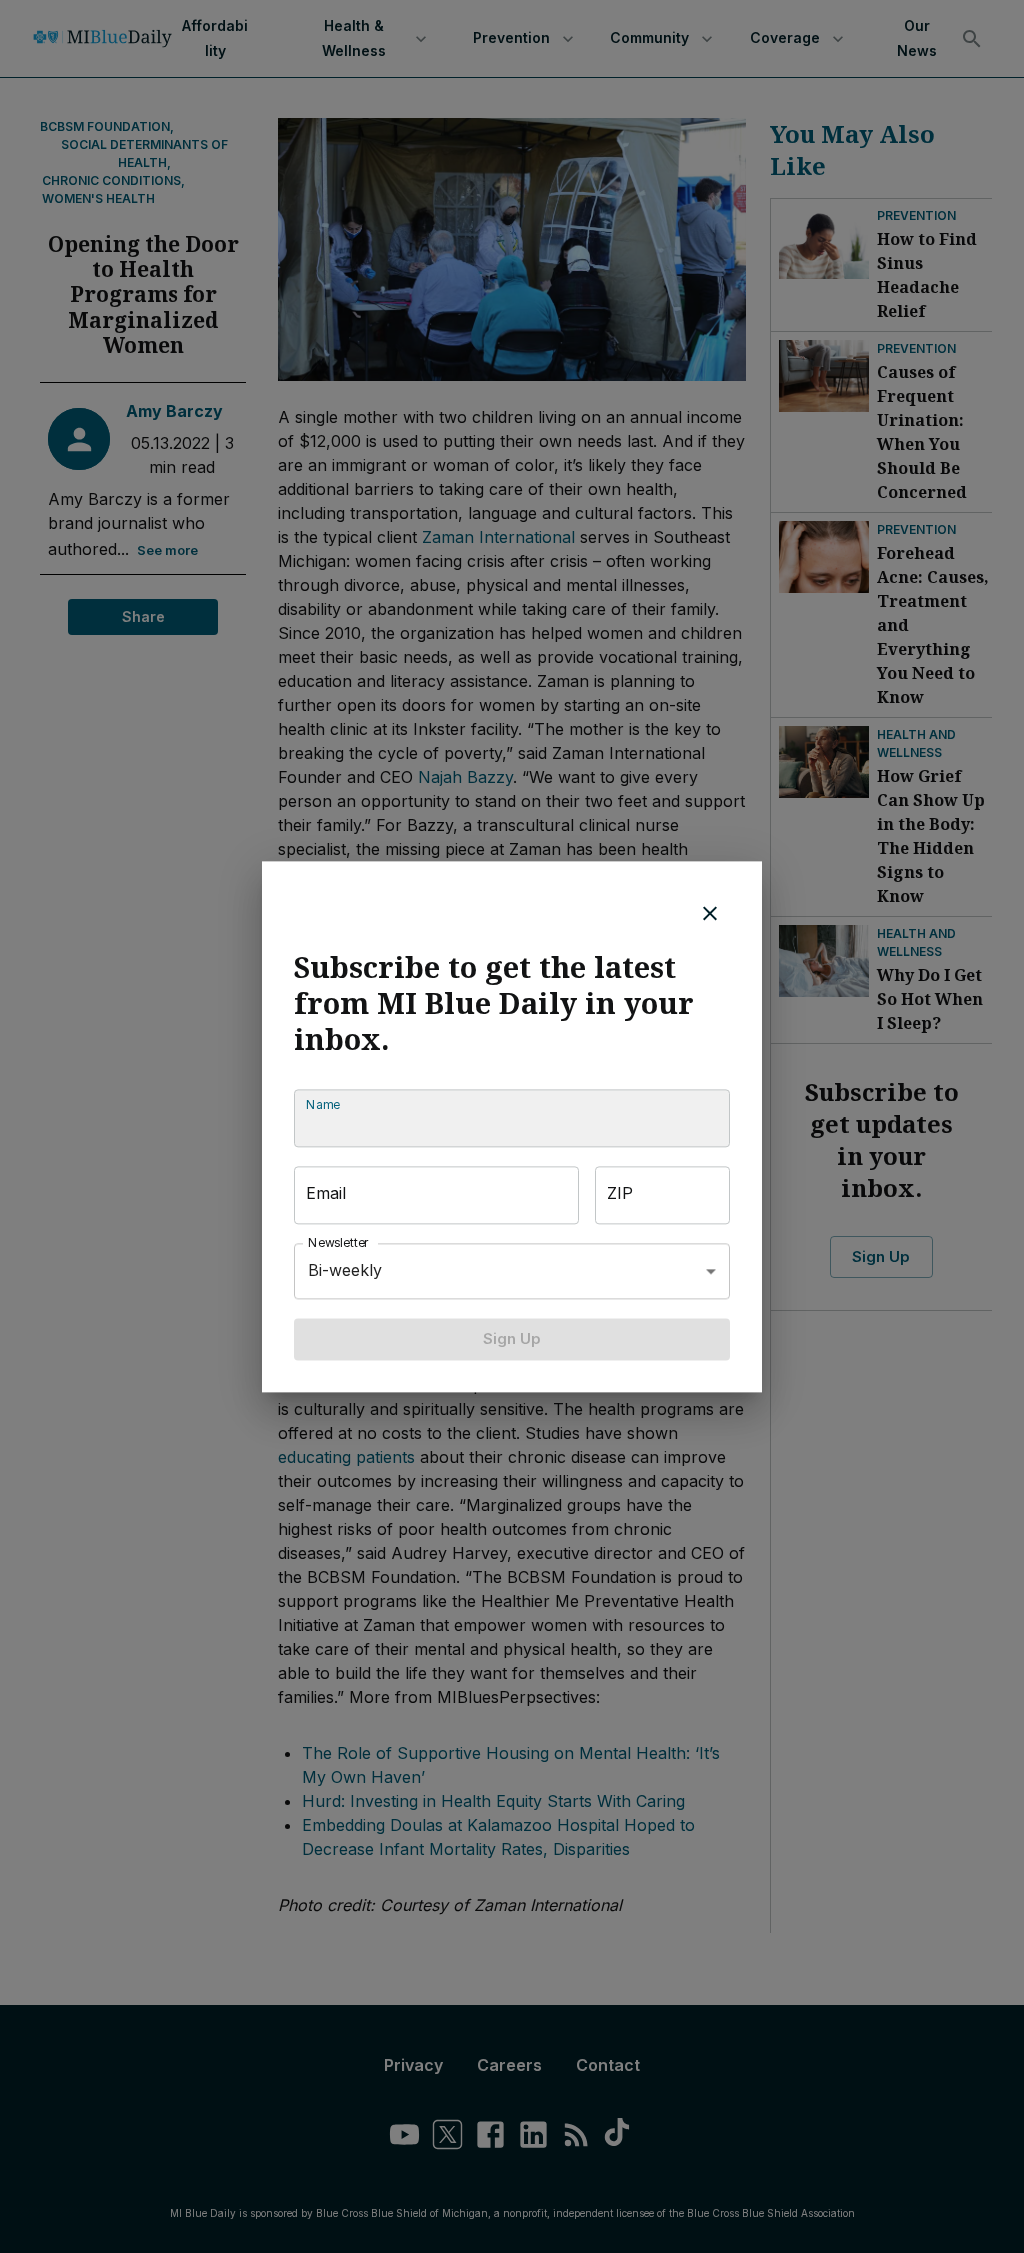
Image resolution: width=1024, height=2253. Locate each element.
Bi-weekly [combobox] (345, 1270)
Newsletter (339, 1242)
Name (323, 1104)
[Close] (710, 913)
